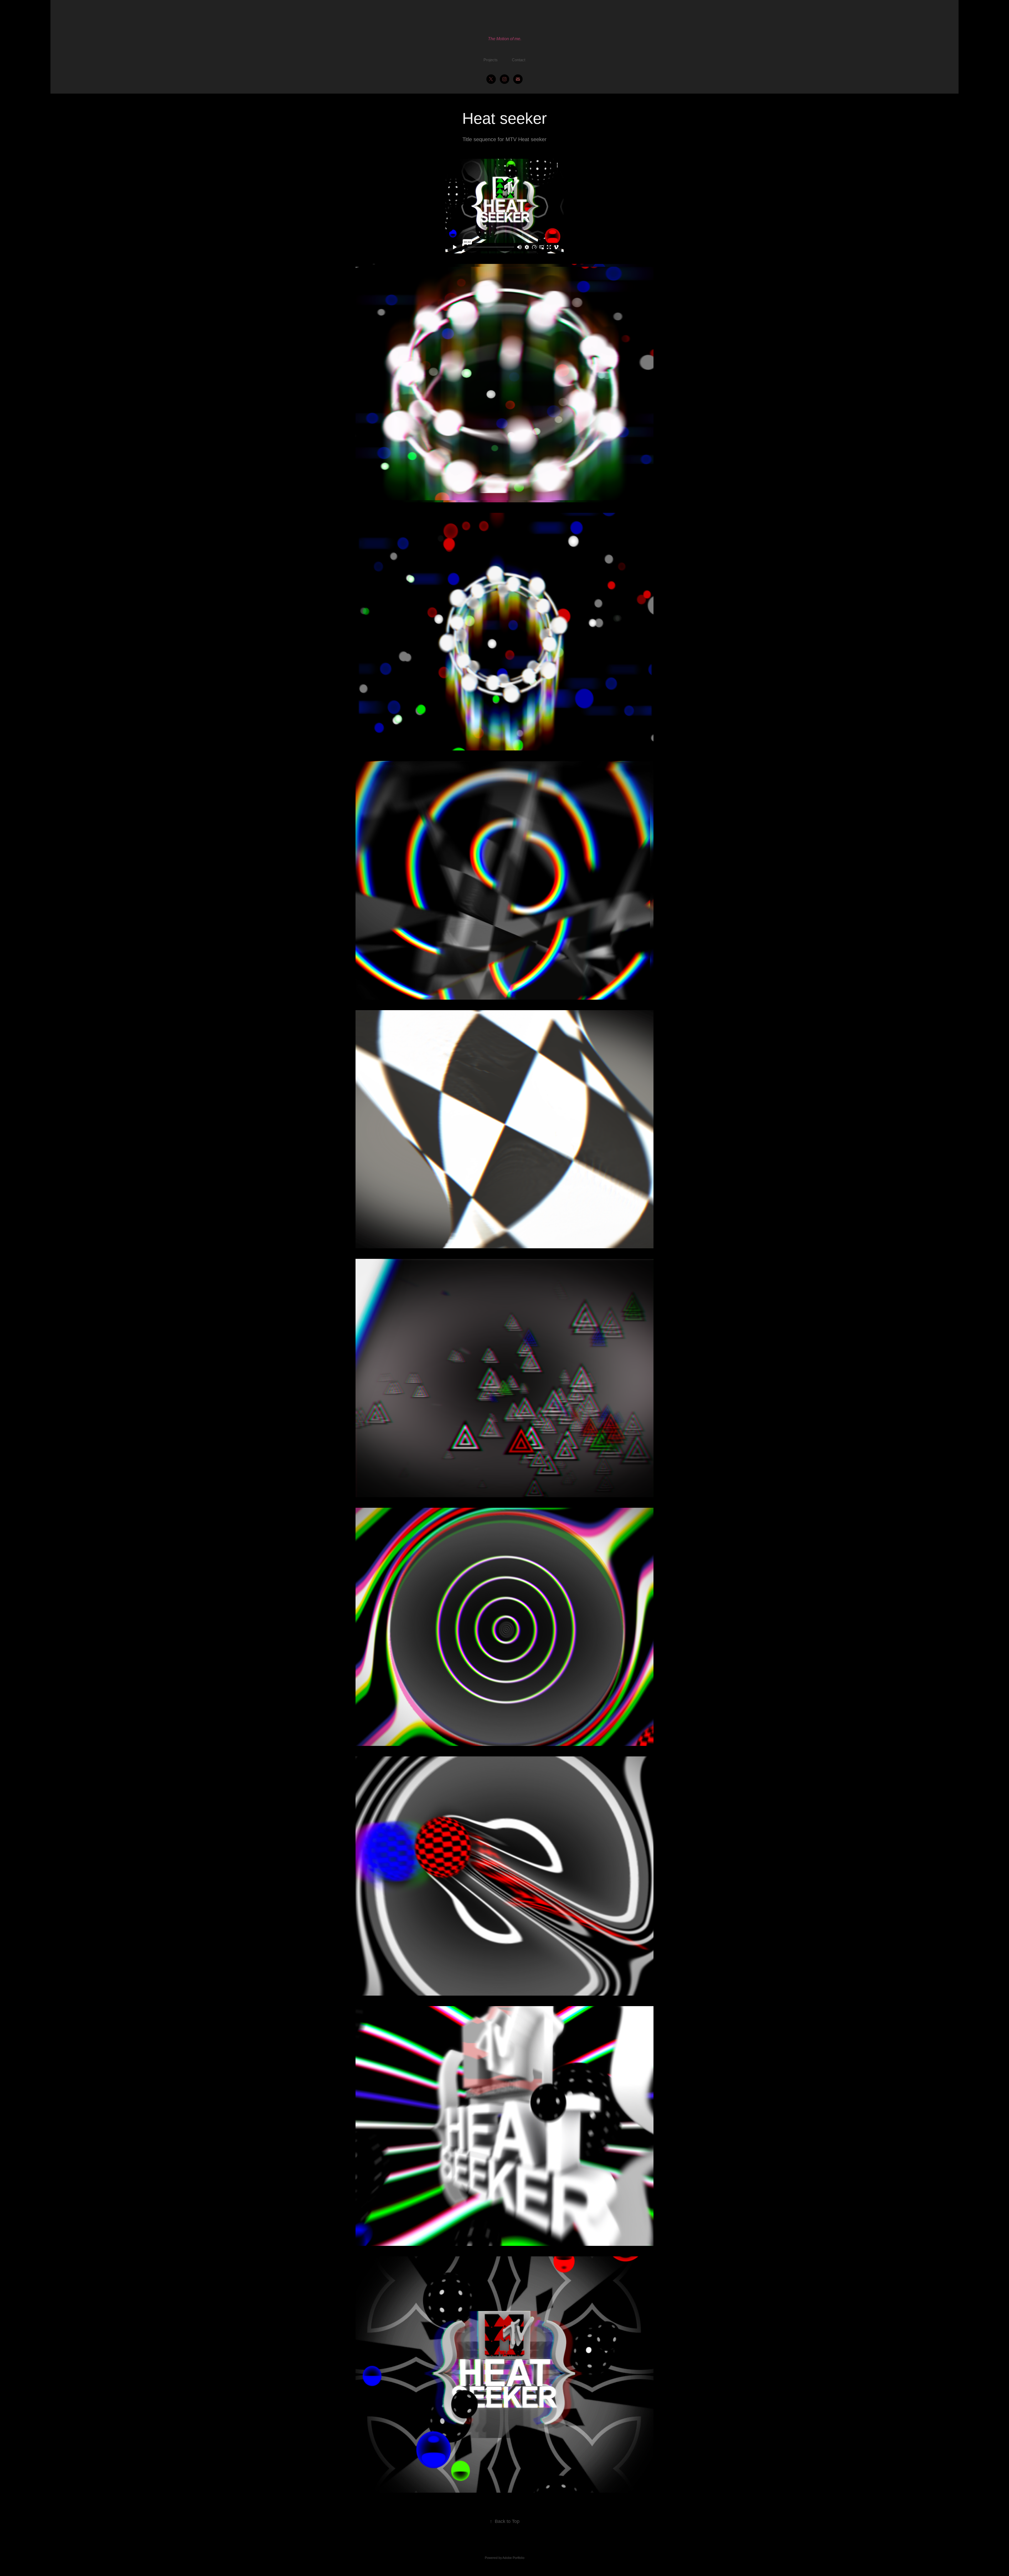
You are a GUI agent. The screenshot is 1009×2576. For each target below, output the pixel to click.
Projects (491, 60)
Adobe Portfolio (513, 2558)
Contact (519, 60)
